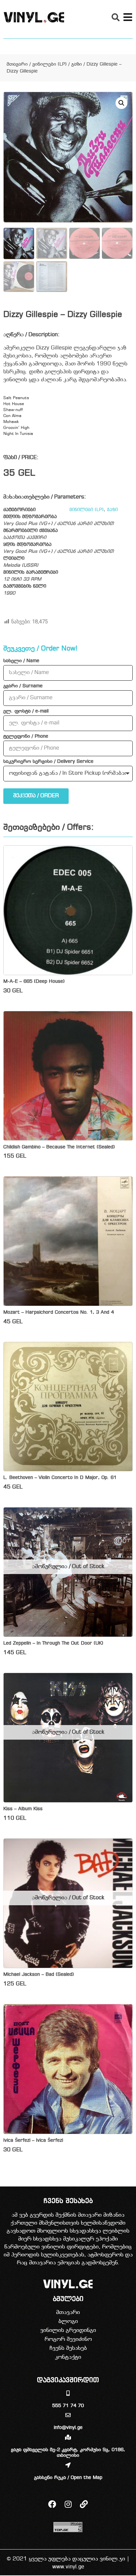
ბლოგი (68, 2321)
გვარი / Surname (23, 686)
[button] (116, 17)
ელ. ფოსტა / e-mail (26, 711)
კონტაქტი (68, 2357)
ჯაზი (77, 64)
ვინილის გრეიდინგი (68, 2330)
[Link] (84, 2504)
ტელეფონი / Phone (26, 737)
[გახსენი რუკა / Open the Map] (68, 2465)
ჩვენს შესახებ (68, 2348)
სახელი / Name (21, 661)
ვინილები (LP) (50, 64)
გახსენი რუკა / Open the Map (68, 2478)
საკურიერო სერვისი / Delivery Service (48, 762)
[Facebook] (52, 2504)
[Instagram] (68, 2504)
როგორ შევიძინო (68, 2339)
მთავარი (17, 64)
